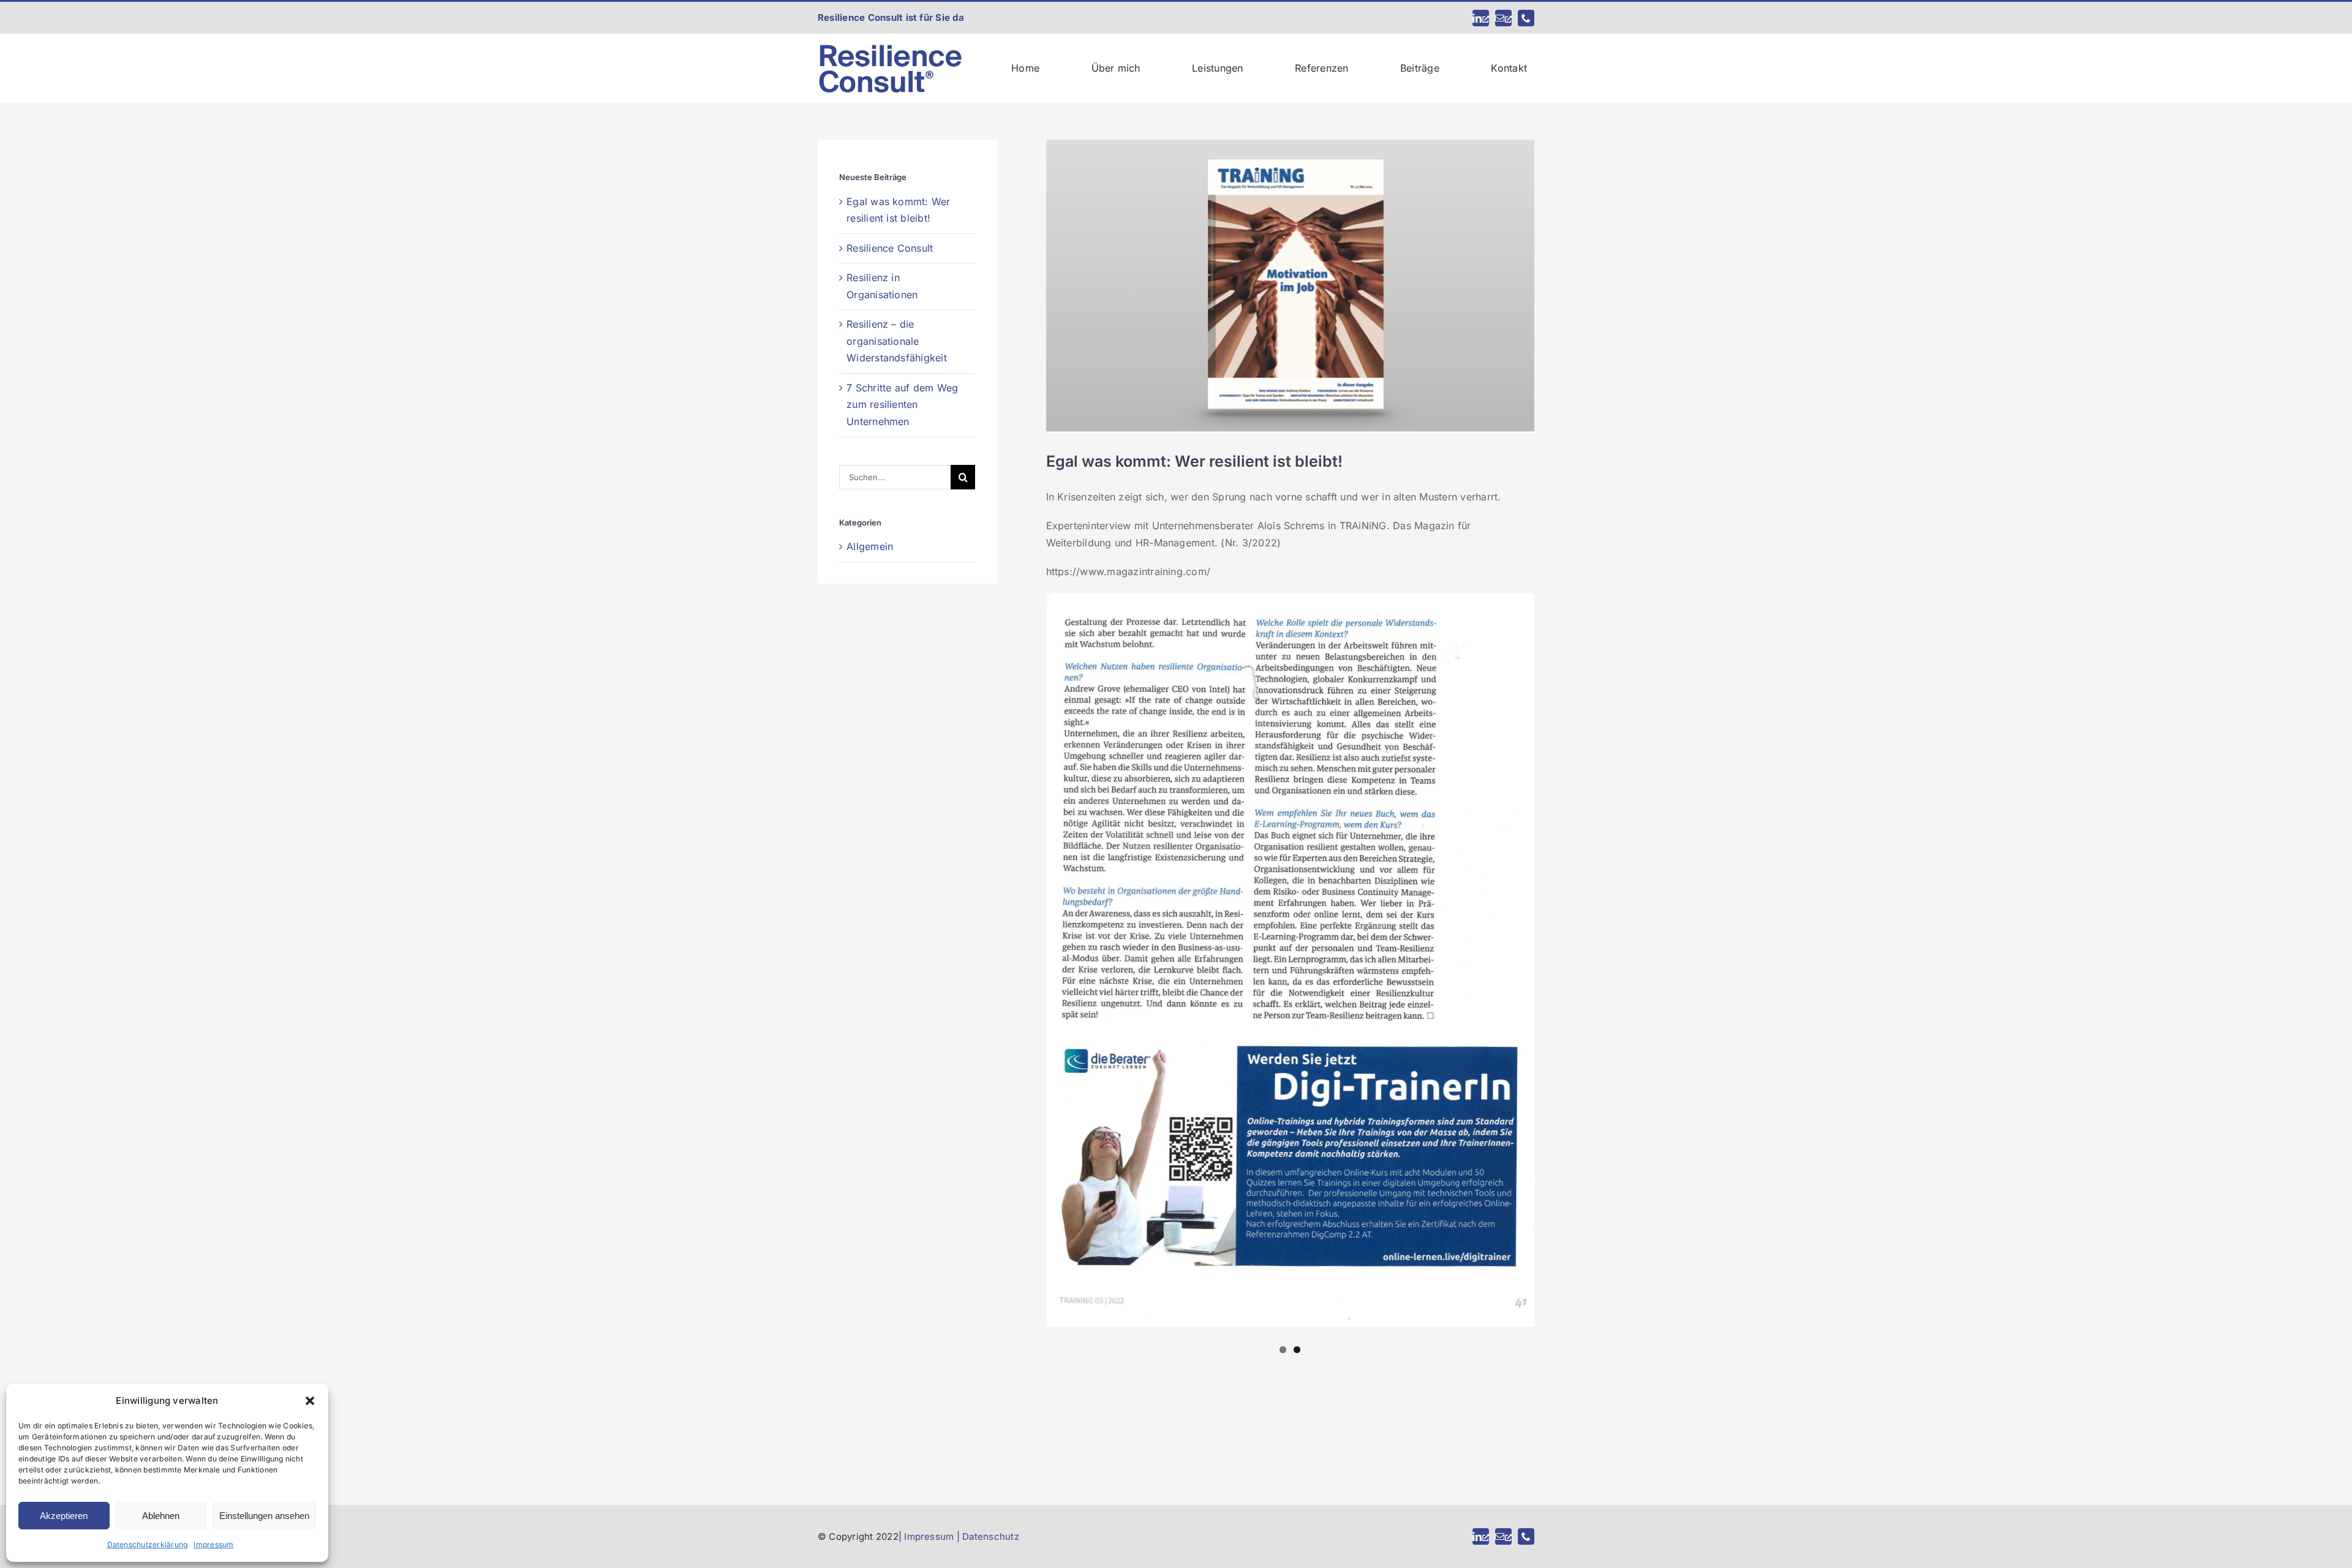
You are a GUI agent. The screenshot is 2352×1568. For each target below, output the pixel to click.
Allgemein (870, 546)
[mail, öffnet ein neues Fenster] (1503, 18)
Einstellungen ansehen (264, 1516)
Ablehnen (161, 1516)
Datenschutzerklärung (148, 1544)
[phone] (1526, 18)
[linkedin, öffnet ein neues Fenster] (1481, 18)
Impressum (213, 1544)
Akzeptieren (64, 1516)
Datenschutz (991, 1536)
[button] (310, 1401)
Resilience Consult (890, 248)
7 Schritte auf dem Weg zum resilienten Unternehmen (902, 405)
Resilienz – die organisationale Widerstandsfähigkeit (897, 341)
